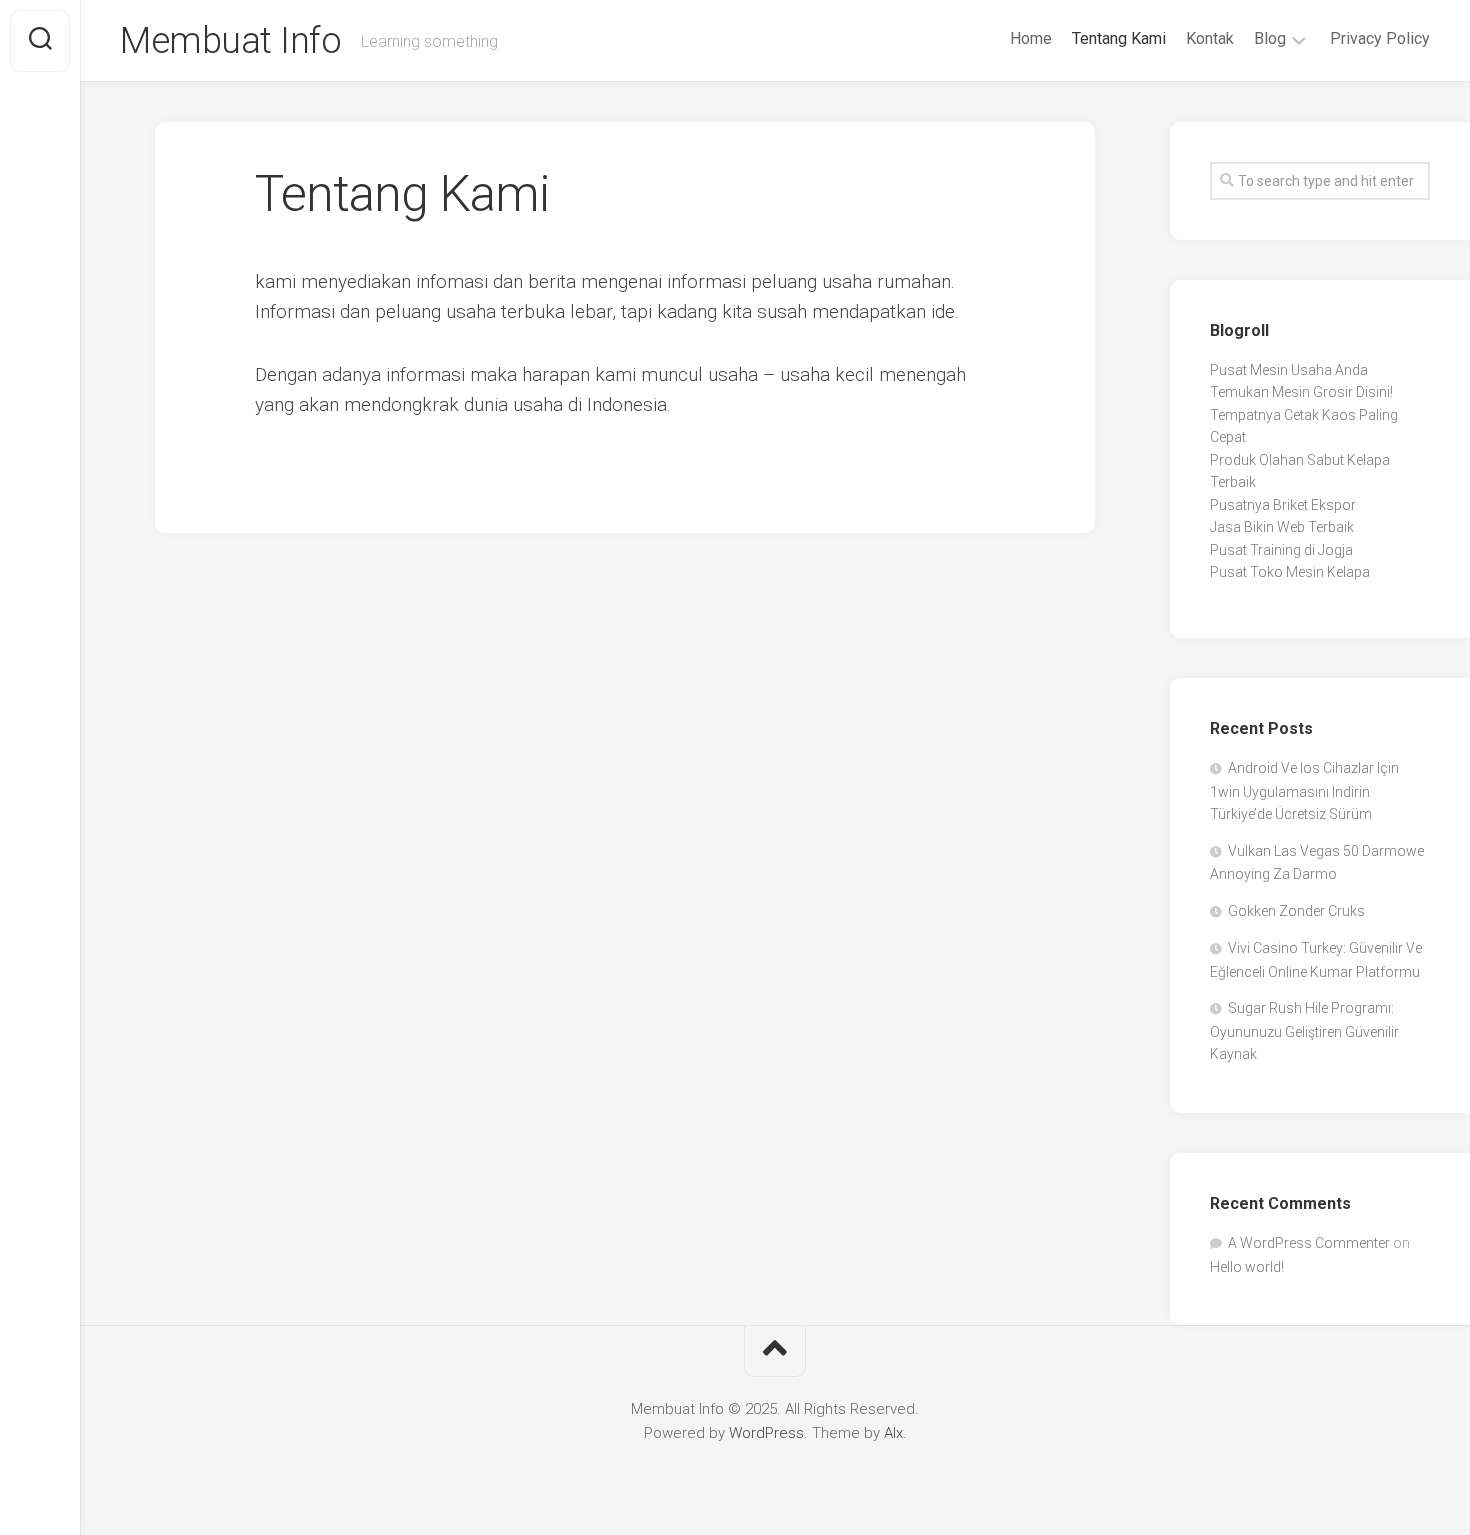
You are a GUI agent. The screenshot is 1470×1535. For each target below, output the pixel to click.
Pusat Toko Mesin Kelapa (1290, 572)
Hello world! (1247, 1267)
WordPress (766, 1433)
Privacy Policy (1380, 38)
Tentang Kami (1119, 38)
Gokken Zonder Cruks (1296, 911)
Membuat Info (230, 41)
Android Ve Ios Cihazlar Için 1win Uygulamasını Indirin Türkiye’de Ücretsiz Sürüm (1304, 791)
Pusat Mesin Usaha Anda (1289, 370)
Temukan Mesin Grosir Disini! (1301, 392)
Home (1031, 38)
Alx (893, 1433)
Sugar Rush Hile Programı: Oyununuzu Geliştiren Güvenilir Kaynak (1304, 1031)
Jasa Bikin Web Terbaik (1282, 527)
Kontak (1210, 38)
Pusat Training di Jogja (1281, 550)
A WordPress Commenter (1309, 1243)
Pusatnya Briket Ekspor (1283, 505)
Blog (1270, 38)
